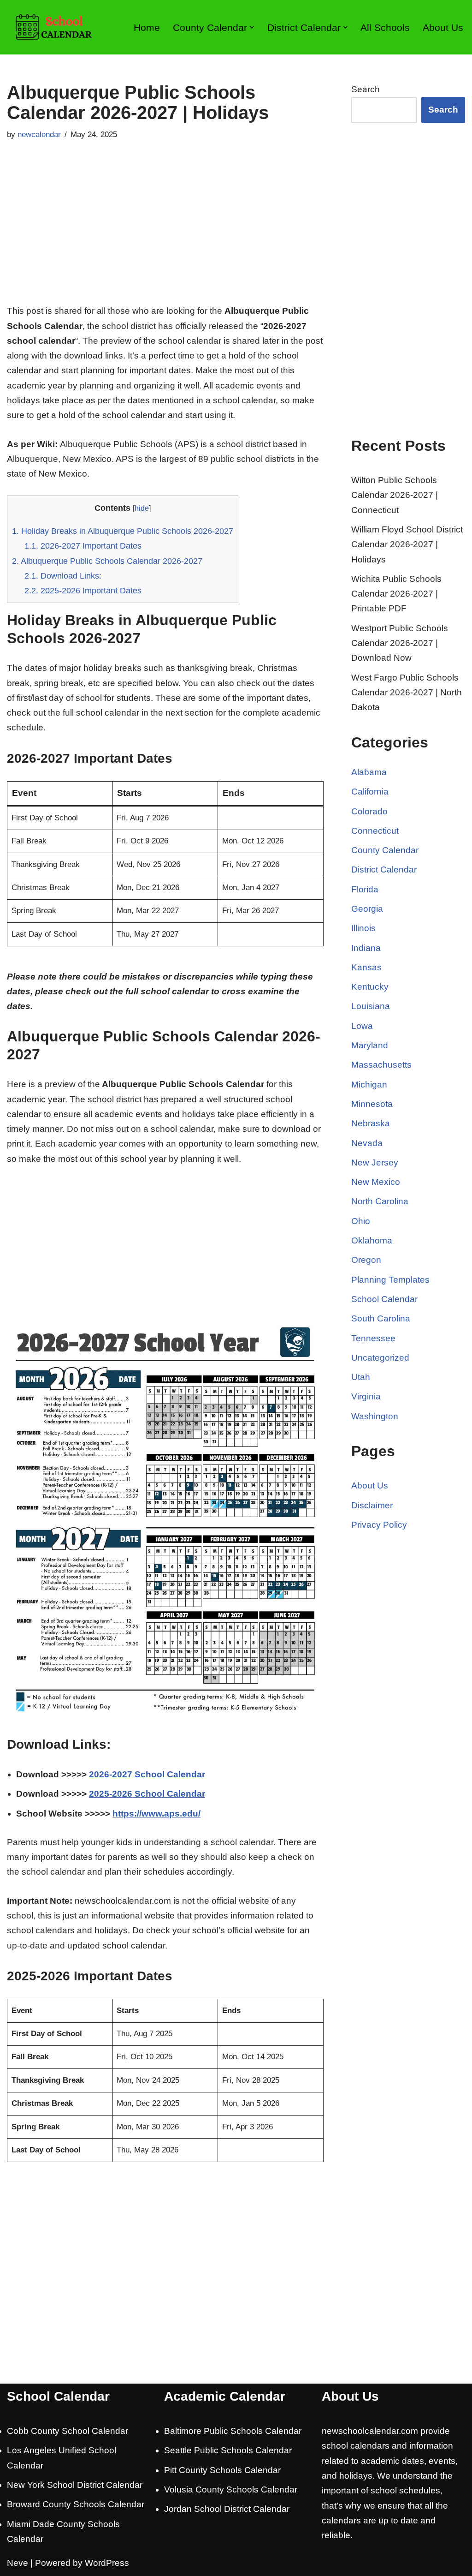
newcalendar (39, 134)
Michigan (369, 1085)
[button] (252, 27)
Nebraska (371, 1123)
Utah (361, 1377)
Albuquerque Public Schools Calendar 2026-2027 (107, 561)
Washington (375, 1416)
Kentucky (370, 987)
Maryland (370, 1045)
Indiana (366, 948)
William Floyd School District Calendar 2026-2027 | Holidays (407, 544)
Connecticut (375, 831)
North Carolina (380, 1201)
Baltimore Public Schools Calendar (233, 2431)
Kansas (366, 967)
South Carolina (381, 1318)
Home (147, 27)
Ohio (361, 1221)
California (370, 792)
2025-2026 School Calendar (147, 1794)
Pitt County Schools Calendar (222, 2470)
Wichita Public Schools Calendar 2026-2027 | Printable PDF (396, 594)
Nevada (367, 1143)
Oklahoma (372, 1240)
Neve (18, 2563)
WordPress (107, 2563)
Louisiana (371, 1006)
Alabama (369, 772)
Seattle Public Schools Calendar (228, 2450)
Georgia (367, 909)
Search (366, 89)
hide (142, 508)
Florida (365, 889)
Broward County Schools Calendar (76, 2504)
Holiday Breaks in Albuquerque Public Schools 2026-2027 (123, 531)
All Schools (385, 27)
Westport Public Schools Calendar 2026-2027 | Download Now (400, 643)
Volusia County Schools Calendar (231, 2489)
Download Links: (63, 576)
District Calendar (384, 870)
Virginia (366, 1396)
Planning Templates (390, 1280)
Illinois (363, 928)
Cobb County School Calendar (68, 2431)
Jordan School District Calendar (227, 2509)
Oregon (366, 1260)
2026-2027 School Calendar (147, 1774)
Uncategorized (380, 1358)
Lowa (362, 1026)
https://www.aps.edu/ (156, 1814)
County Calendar (385, 850)
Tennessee (373, 1338)
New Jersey (375, 1162)
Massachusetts (381, 1065)
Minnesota (372, 1104)
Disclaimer (372, 1505)
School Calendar (384, 1299)
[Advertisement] (165, 234)
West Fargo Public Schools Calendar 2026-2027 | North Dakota (407, 693)
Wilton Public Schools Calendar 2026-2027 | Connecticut (395, 495)
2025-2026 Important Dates (83, 591)
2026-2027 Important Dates (83, 546)
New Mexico (376, 1182)
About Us (443, 27)
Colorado (369, 811)
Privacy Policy (379, 1525)
